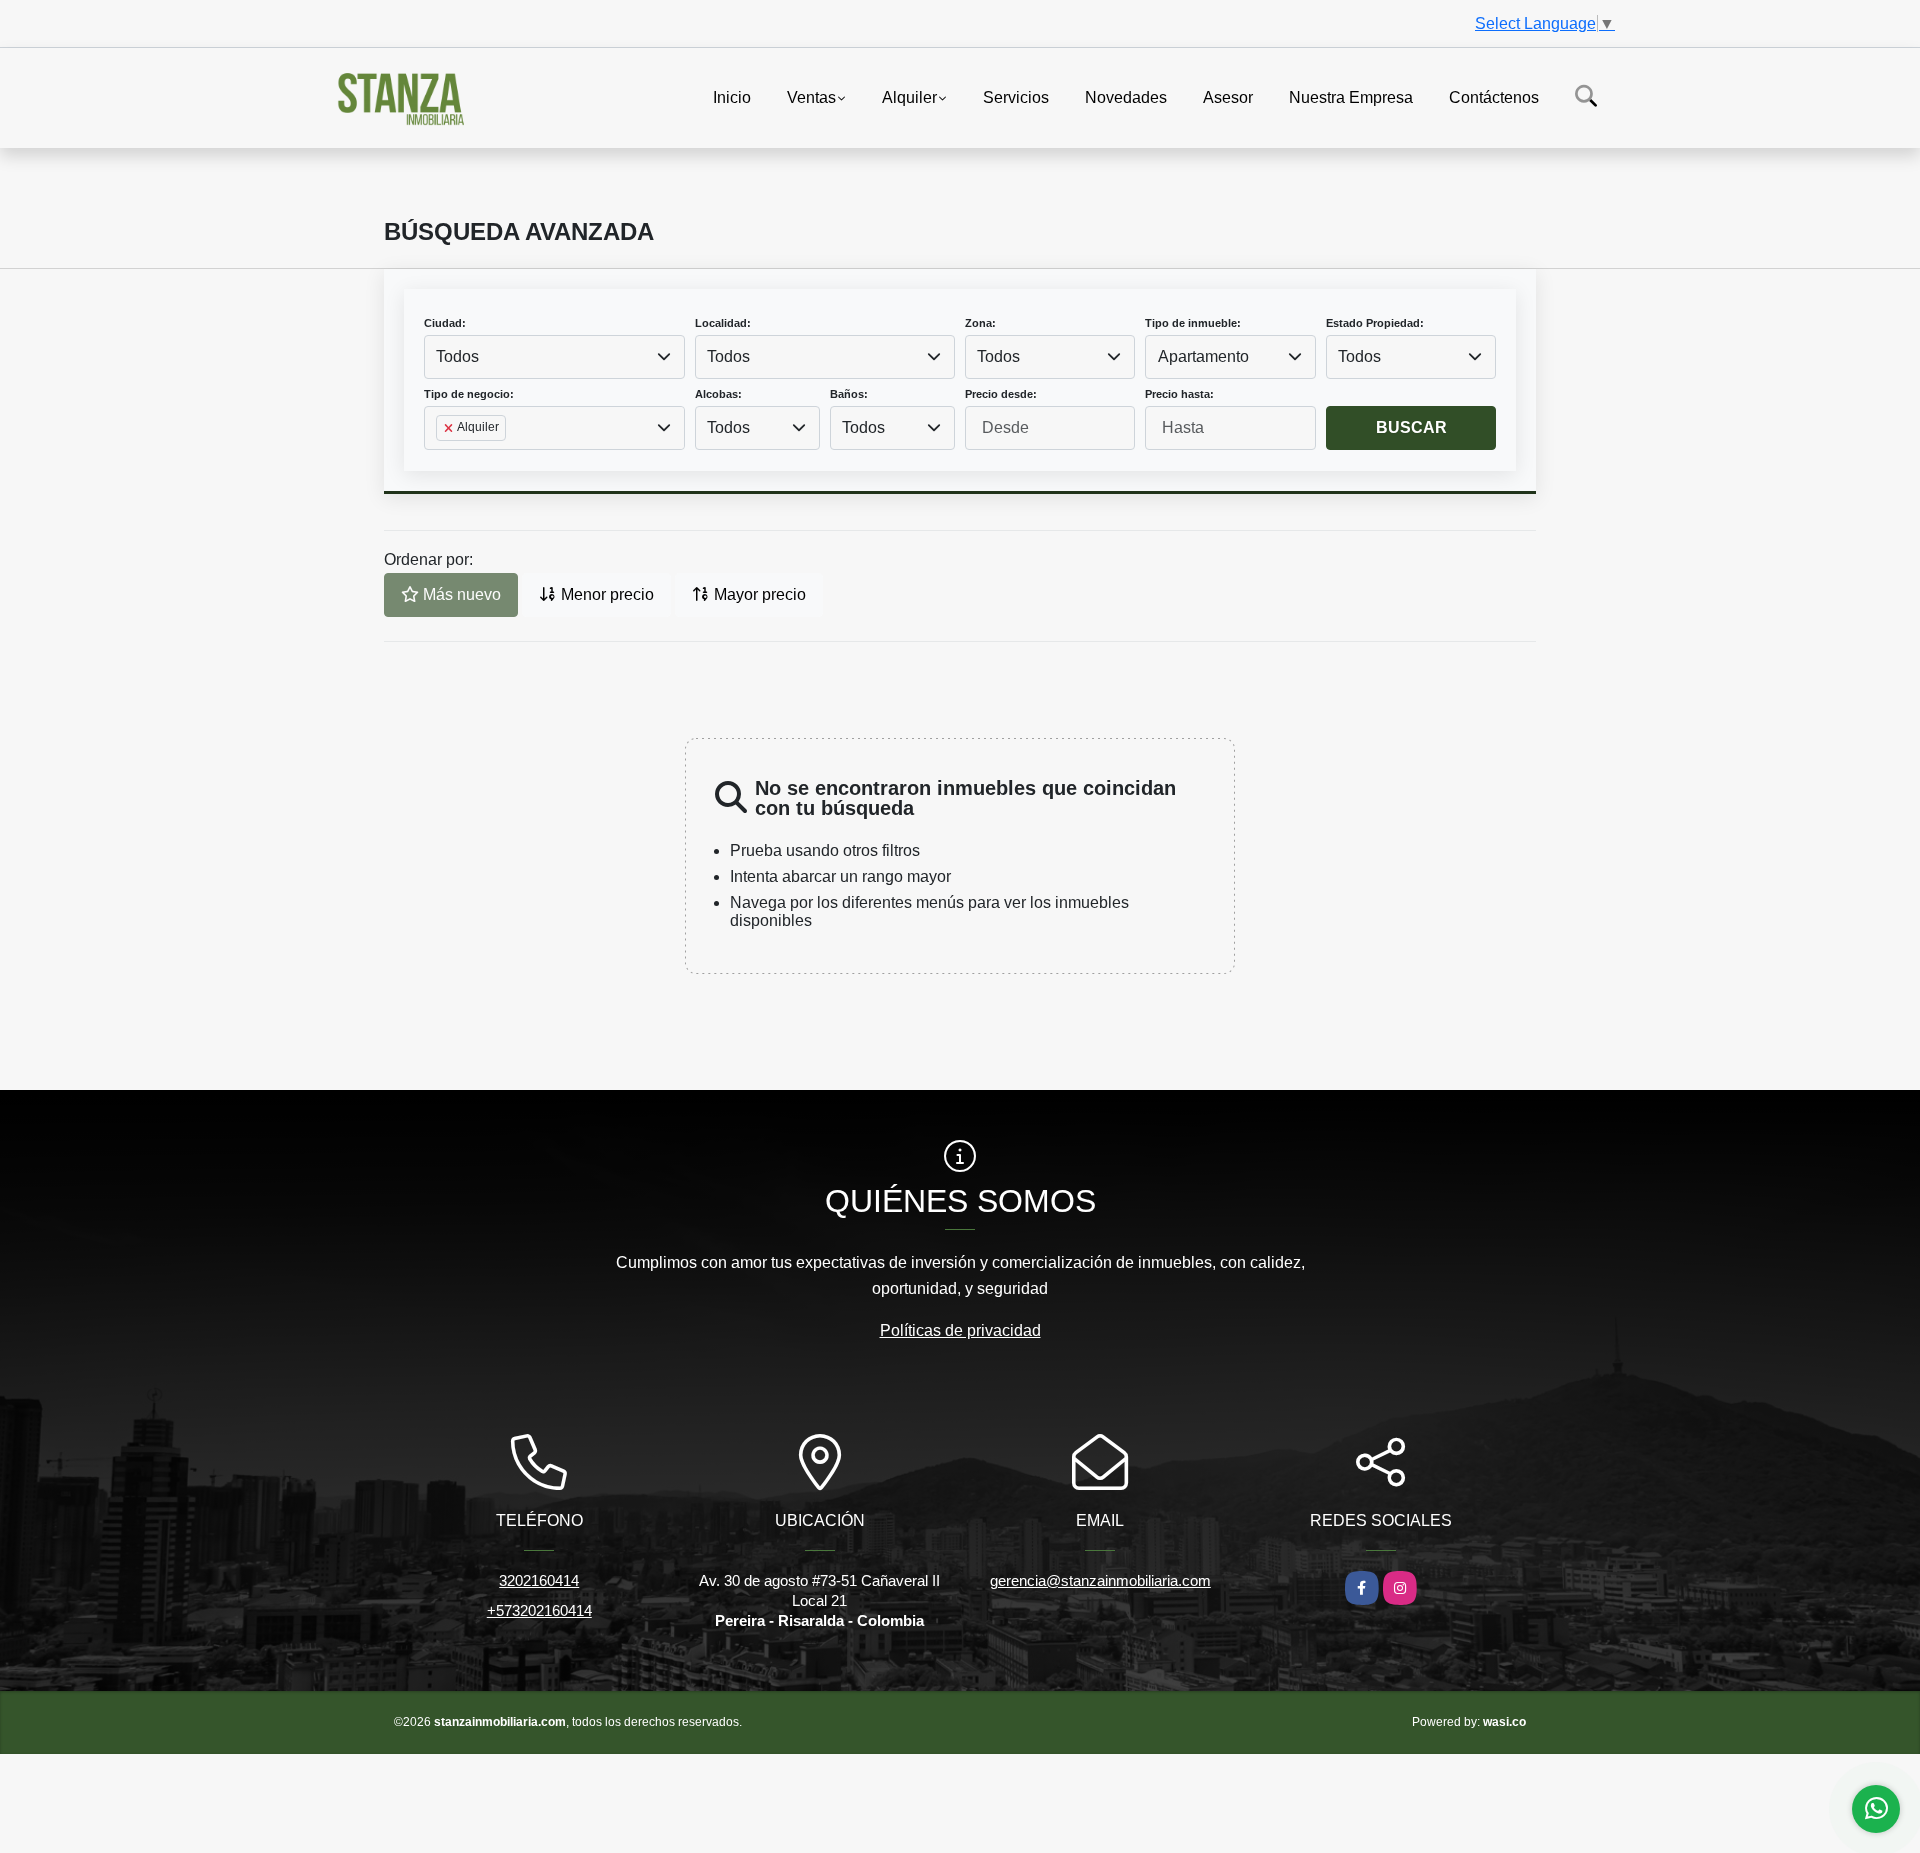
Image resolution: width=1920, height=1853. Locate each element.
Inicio (732, 96)
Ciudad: (445, 323)
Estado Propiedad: (1375, 323)
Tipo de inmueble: (1193, 323)
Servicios (1016, 96)
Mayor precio (758, 594)
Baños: (849, 394)
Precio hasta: (1179, 394)
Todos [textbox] (457, 356)
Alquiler (909, 96)
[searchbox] (442, 460)
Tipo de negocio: (469, 394)
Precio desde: (1001, 394)
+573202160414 (539, 1610)
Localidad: (723, 323)
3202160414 (539, 1580)
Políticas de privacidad (960, 1330)
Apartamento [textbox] (1203, 356)
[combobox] (554, 357)
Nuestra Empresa (1351, 96)
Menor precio (605, 594)
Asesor (1228, 96)
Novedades (1126, 96)
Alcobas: (718, 394)
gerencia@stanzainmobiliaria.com (1100, 1580)
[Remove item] (450, 428)
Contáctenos (1494, 96)
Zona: (980, 323)
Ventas (811, 96)
